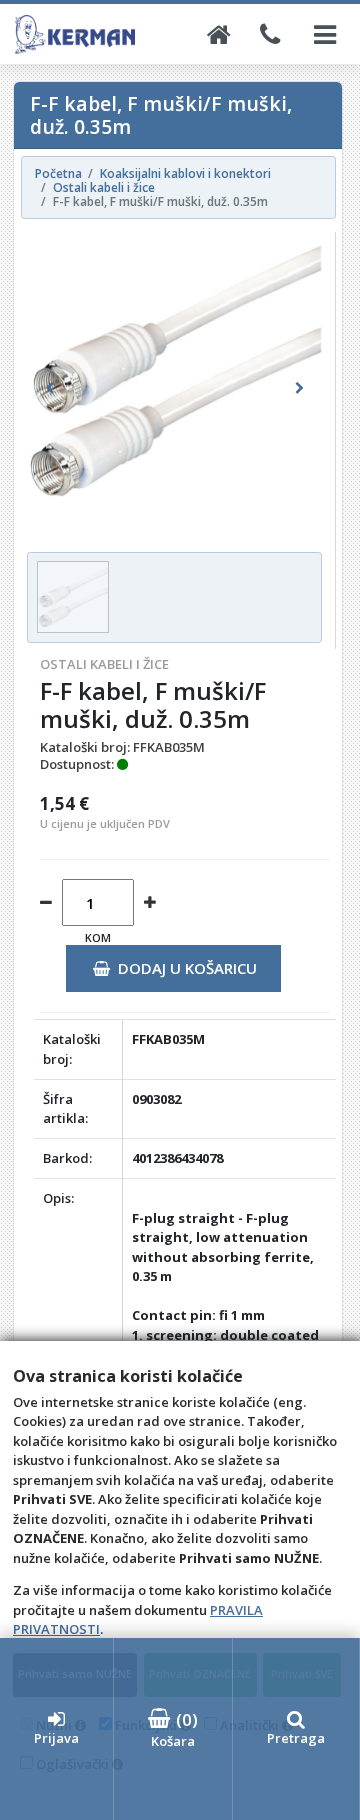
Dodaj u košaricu (187, 968)
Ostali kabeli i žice (104, 664)
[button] (49, 389)
